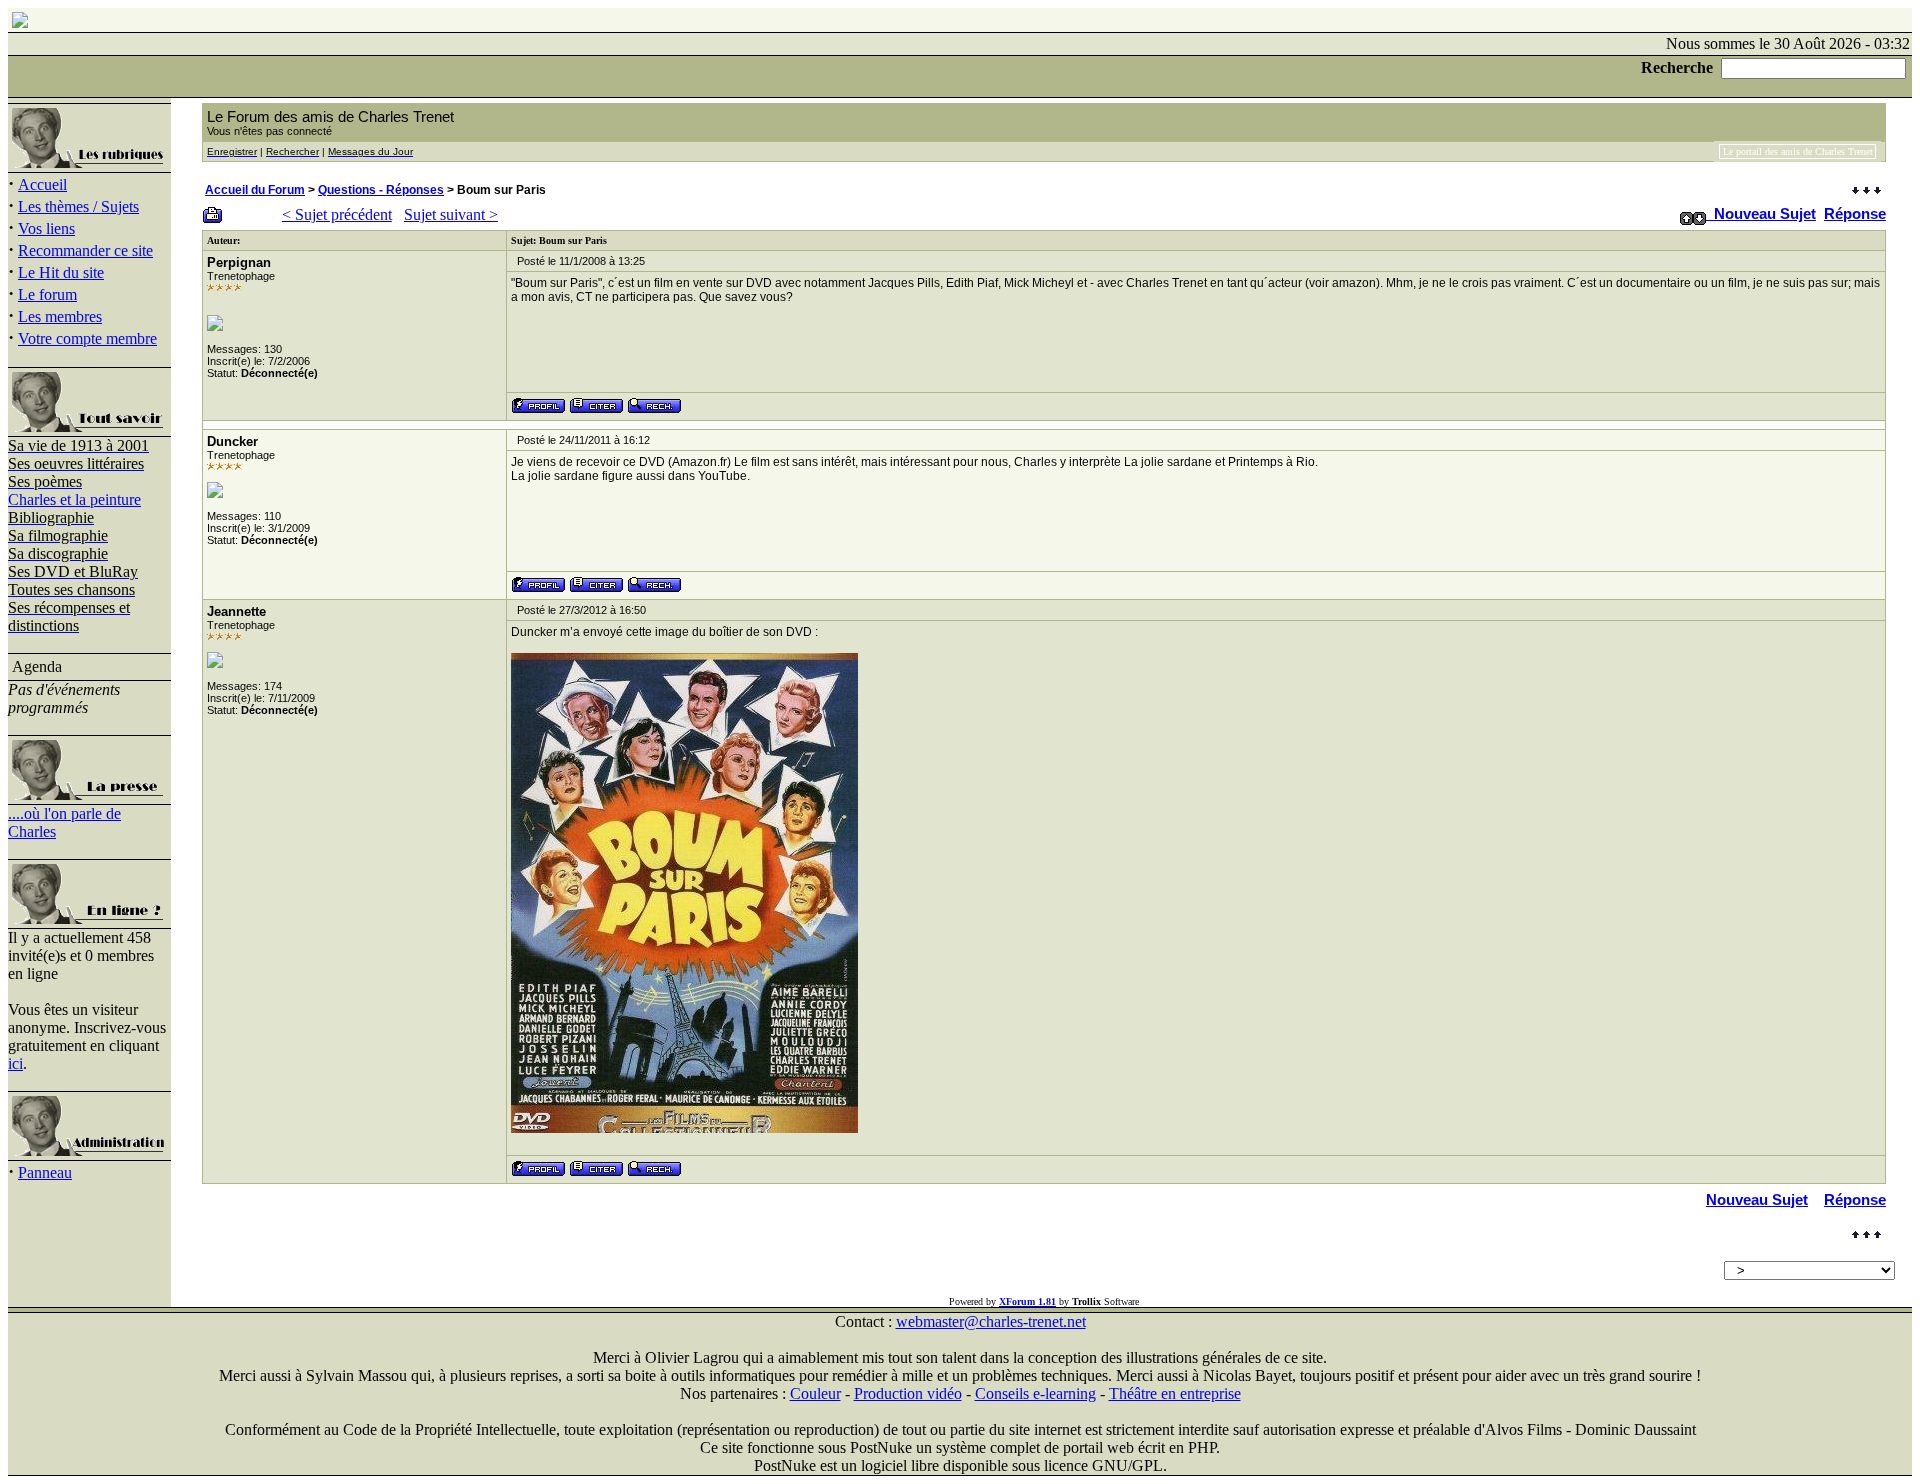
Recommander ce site (85, 250)
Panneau (45, 1172)
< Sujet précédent (337, 214)
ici (15, 1063)
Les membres (60, 316)
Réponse (1855, 213)
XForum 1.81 (1027, 1301)
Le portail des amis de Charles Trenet (1798, 151)
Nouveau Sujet (1765, 213)
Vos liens (46, 228)
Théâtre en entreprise (1175, 1393)
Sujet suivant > (451, 214)
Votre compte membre (87, 338)
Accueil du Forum (255, 190)
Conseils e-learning (1035, 1393)
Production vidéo (908, 1393)
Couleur (815, 1393)
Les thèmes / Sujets (78, 206)
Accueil (42, 184)
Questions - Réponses (381, 190)
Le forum (47, 294)
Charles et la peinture (74, 499)
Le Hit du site (61, 272)
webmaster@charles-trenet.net (991, 1321)
